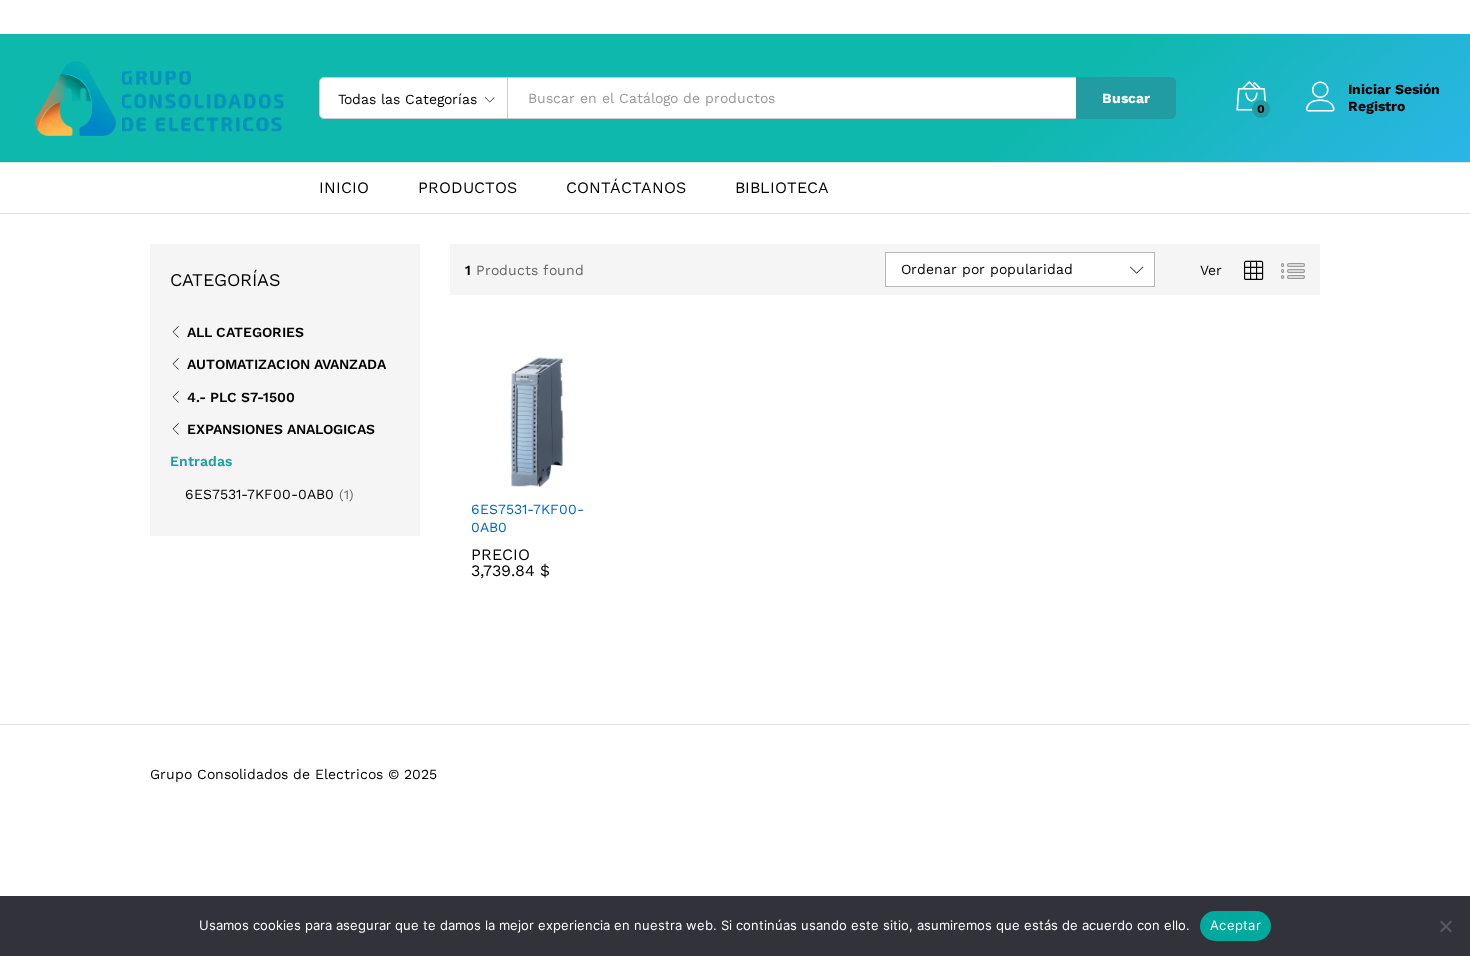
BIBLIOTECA (782, 188)
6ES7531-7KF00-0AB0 (527, 518)
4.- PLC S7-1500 (241, 397)
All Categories (245, 332)
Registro (1376, 106)
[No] (1445, 926)
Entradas (201, 461)
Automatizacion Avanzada (286, 364)
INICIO (344, 188)
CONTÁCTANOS (626, 188)
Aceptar (1235, 925)
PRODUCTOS (467, 188)
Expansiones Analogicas (281, 429)
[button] (514, 476)
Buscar (1126, 98)
